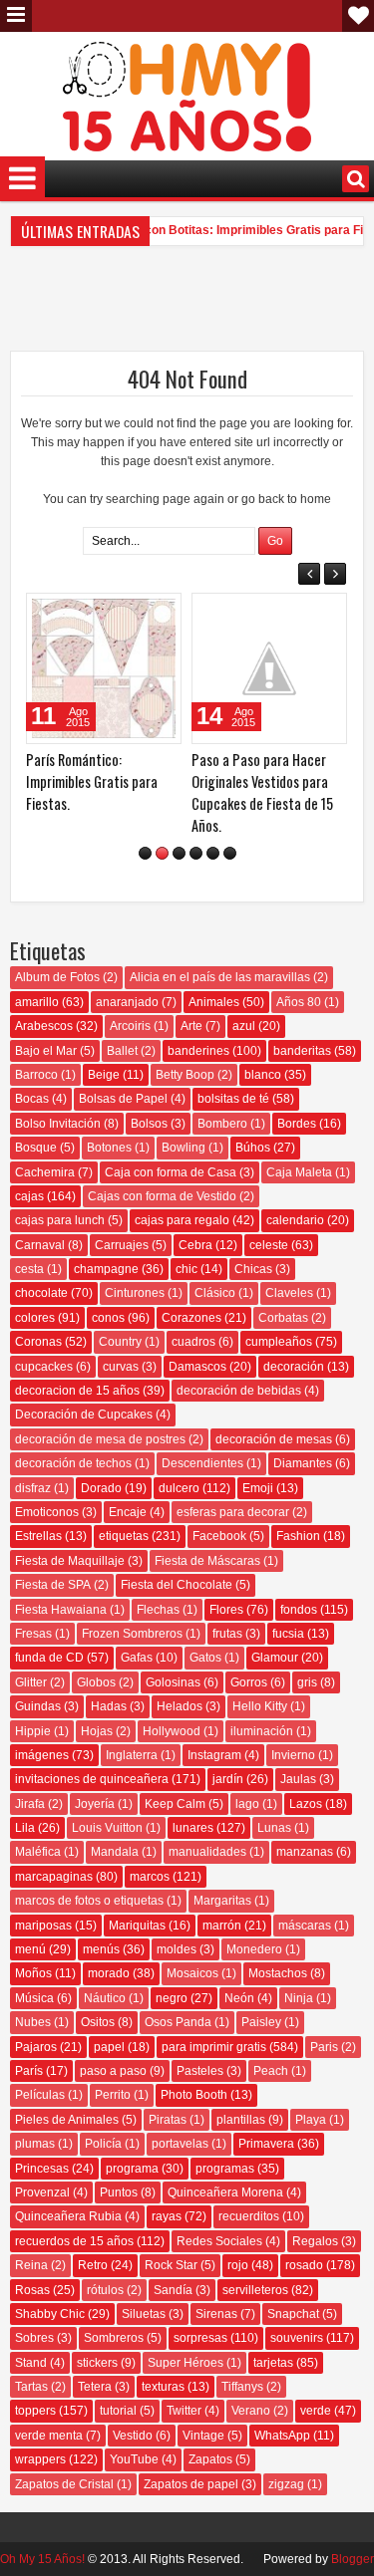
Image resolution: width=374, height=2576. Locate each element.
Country (120, 1342)
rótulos (105, 2290)
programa (132, 2169)
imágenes (42, 1755)
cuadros (193, 1342)
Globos (96, 1682)
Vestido (133, 2436)
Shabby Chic (50, 2314)
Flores (226, 1610)
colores (35, 1318)
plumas (35, 2144)
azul (244, 1026)
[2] (162, 853)
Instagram (214, 1755)
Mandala (115, 1852)
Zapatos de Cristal (64, 2484)
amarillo (37, 1002)
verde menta (49, 2436)
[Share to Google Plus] (160, 613)
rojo (238, 2265)
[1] (145, 853)
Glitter (31, 1682)
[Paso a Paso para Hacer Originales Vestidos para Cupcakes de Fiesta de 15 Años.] (269, 668)
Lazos (306, 1804)
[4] (196, 853)
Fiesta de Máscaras (207, 1561)
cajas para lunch (60, 1220)
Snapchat (293, 2314)
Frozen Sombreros (132, 1634)
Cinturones (135, 1293)
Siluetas (144, 2314)
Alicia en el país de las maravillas (220, 977)
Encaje (128, 1512)
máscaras (305, 1926)
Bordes (297, 1124)
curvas (121, 1367)
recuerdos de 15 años (74, 2241)
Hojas (97, 1731)
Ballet (122, 1051)
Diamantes (303, 1463)
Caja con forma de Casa (171, 1172)
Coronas (38, 1342)
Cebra (195, 1245)
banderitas (302, 1051)
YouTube (134, 2459)
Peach (271, 2071)
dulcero (179, 1488)
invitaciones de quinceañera (92, 1779)
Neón (239, 1998)
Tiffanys (242, 2387)
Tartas (31, 2387)
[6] (230, 853)
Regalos (315, 2241)
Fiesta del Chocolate (177, 1585)
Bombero (222, 1124)
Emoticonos (47, 1512)
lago (247, 1804)
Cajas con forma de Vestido (162, 1196)
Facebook (219, 1536)
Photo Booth (194, 2095)
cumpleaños (279, 1342)
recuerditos (249, 2216)
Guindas (38, 1706)
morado (109, 1973)
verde (316, 2411)
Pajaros (36, 2047)
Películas (40, 2095)
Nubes (33, 2022)
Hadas (109, 1706)
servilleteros (255, 2290)
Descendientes (202, 1463)
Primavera (266, 2144)
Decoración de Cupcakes (84, 1415)
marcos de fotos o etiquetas (89, 1901)
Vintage (203, 2436)
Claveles (289, 1293)
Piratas (168, 2120)
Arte (191, 1026)
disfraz (33, 1488)
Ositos (98, 2022)
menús (101, 1949)
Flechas (158, 1610)
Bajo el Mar (46, 1051)
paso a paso (113, 2071)
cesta (29, 1269)
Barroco (36, 1075)
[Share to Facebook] (116, 613)
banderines (198, 1051)
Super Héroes (186, 2363)
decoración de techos (73, 1463)
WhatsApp (282, 2436)
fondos (299, 1610)
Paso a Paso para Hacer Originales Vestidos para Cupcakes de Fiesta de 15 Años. (262, 792)
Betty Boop (185, 1075)
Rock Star (171, 2265)
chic (187, 1269)
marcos (150, 1877)
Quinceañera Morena (225, 2192)
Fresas (33, 1634)
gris (307, 1682)
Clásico (215, 1293)
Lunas (274, 1828)
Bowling (184, 1148)
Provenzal (42, 2192)
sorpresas (200, 2338)
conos (108, 1318)
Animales (214, 1002)
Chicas (253, 1269)
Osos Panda (178, 2022)
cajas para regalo (182, 1220)
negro (172, 1998)
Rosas (32, 2290)
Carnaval (40, 1245)
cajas (29, 1196)
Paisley (261, 2022)
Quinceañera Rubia (68, 2216)
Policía (103, 2144)
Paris (324, 2047)
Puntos (119, 2192)
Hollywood (172, 1731)
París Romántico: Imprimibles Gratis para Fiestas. (92, 781)
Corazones (191, 1318)
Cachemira (45, 1172)
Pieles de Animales (67, 2120)
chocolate (41, 1293)
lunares (193, 1828)
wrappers (40, 2459)
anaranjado (127, 1002)
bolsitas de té (233, 1099)
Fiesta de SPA (53, 1585)
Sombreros (114, 2338)
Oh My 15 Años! (42, 2559)
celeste (269, 1245)
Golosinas (173, 1682)
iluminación (262, 1731)
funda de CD (49, 1658)
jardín (228, 1779)
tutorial (118, 2411)
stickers (97, 2363)
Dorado (101, 1488)
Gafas (137, 1658)
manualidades (207, 1852)
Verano (251, 2411)
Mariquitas (137, 1926)
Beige (104, 1075)
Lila (25, 1828)
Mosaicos (192, 1973)
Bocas (32, 1099)
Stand (31, 2363)
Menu (16, 16)
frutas (227, 1634)
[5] (213, 853)
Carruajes (122, 1245)
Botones (109, 1148)
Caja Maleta (299, 1172)
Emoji (258, 1488)
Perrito (113, 2095)
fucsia (288, 1634)
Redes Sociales (219, 2241)
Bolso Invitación (58, 1124)
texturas (163, 2387)
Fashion (298, 1536)
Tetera (95, 2387)
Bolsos (149, 1124)
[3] (179, 853)
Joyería (95, 1804)
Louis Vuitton (107, 1828)
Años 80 (299, 1002)
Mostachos (278, 1973)
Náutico (105, 1998)
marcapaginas (54, 1877)
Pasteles (200, 2071)
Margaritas (222, 1901)
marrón (222, 1926)
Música (34, 1998)
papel (109, 2047)
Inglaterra (132, 1755)
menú (30, 1949)
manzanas (305, 1852)
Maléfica (38, 1852)
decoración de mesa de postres (100, 1439)
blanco (263, 1075)
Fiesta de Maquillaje (70, 1561)
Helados (180, 1706)
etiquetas (124, 1536)
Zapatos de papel (191, 2484)
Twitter (184, 2411)
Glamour (275, 1658)
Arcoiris (130, 1026)
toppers (35, 2411)
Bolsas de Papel (123, 1099)
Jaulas (298, 1779)
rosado (304, 2265)
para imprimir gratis (214, 2047)
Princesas (42, 2169)
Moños (33, 1973)
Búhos (253, 1148)
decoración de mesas (274, 1439)
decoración (294, 1367)
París (29, 2071)
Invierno (293, 1755)
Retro (93, 2265)
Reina (31, 2265)
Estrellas (38, 1536)
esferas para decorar (233, 1512)
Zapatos (210, 2459)
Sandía (173, 2290)
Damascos (197, 1367)
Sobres (34, 2338)
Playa (311, 2120)
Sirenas (216, 2314)
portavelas (180, 2144)
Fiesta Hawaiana (61, 1610)
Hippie (33, 1731)
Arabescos (44, 1026)
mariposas (43, 1926)
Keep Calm (175, 1804)
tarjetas (273, 2363)
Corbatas (283, 1318)
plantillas (241, 2120)
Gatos (205, 1658)
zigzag (286, 2484)
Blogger (353, 2559)
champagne (106, 1269)
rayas (167, 2216)
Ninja (299, 1998)
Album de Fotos (57, 977)
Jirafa (30, 1804)
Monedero (254, 1949)
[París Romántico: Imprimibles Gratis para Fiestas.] (104, 668)
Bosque (36, 1148)
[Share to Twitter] (138, 613)
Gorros (249, 1682)
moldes (177, 1949)
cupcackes (44, 1367)
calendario (295, 1220)
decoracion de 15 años (77, 1391)
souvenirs (297, 2338)
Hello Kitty (260, 1706)
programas (225, 2169)
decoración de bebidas (239, 1391)
